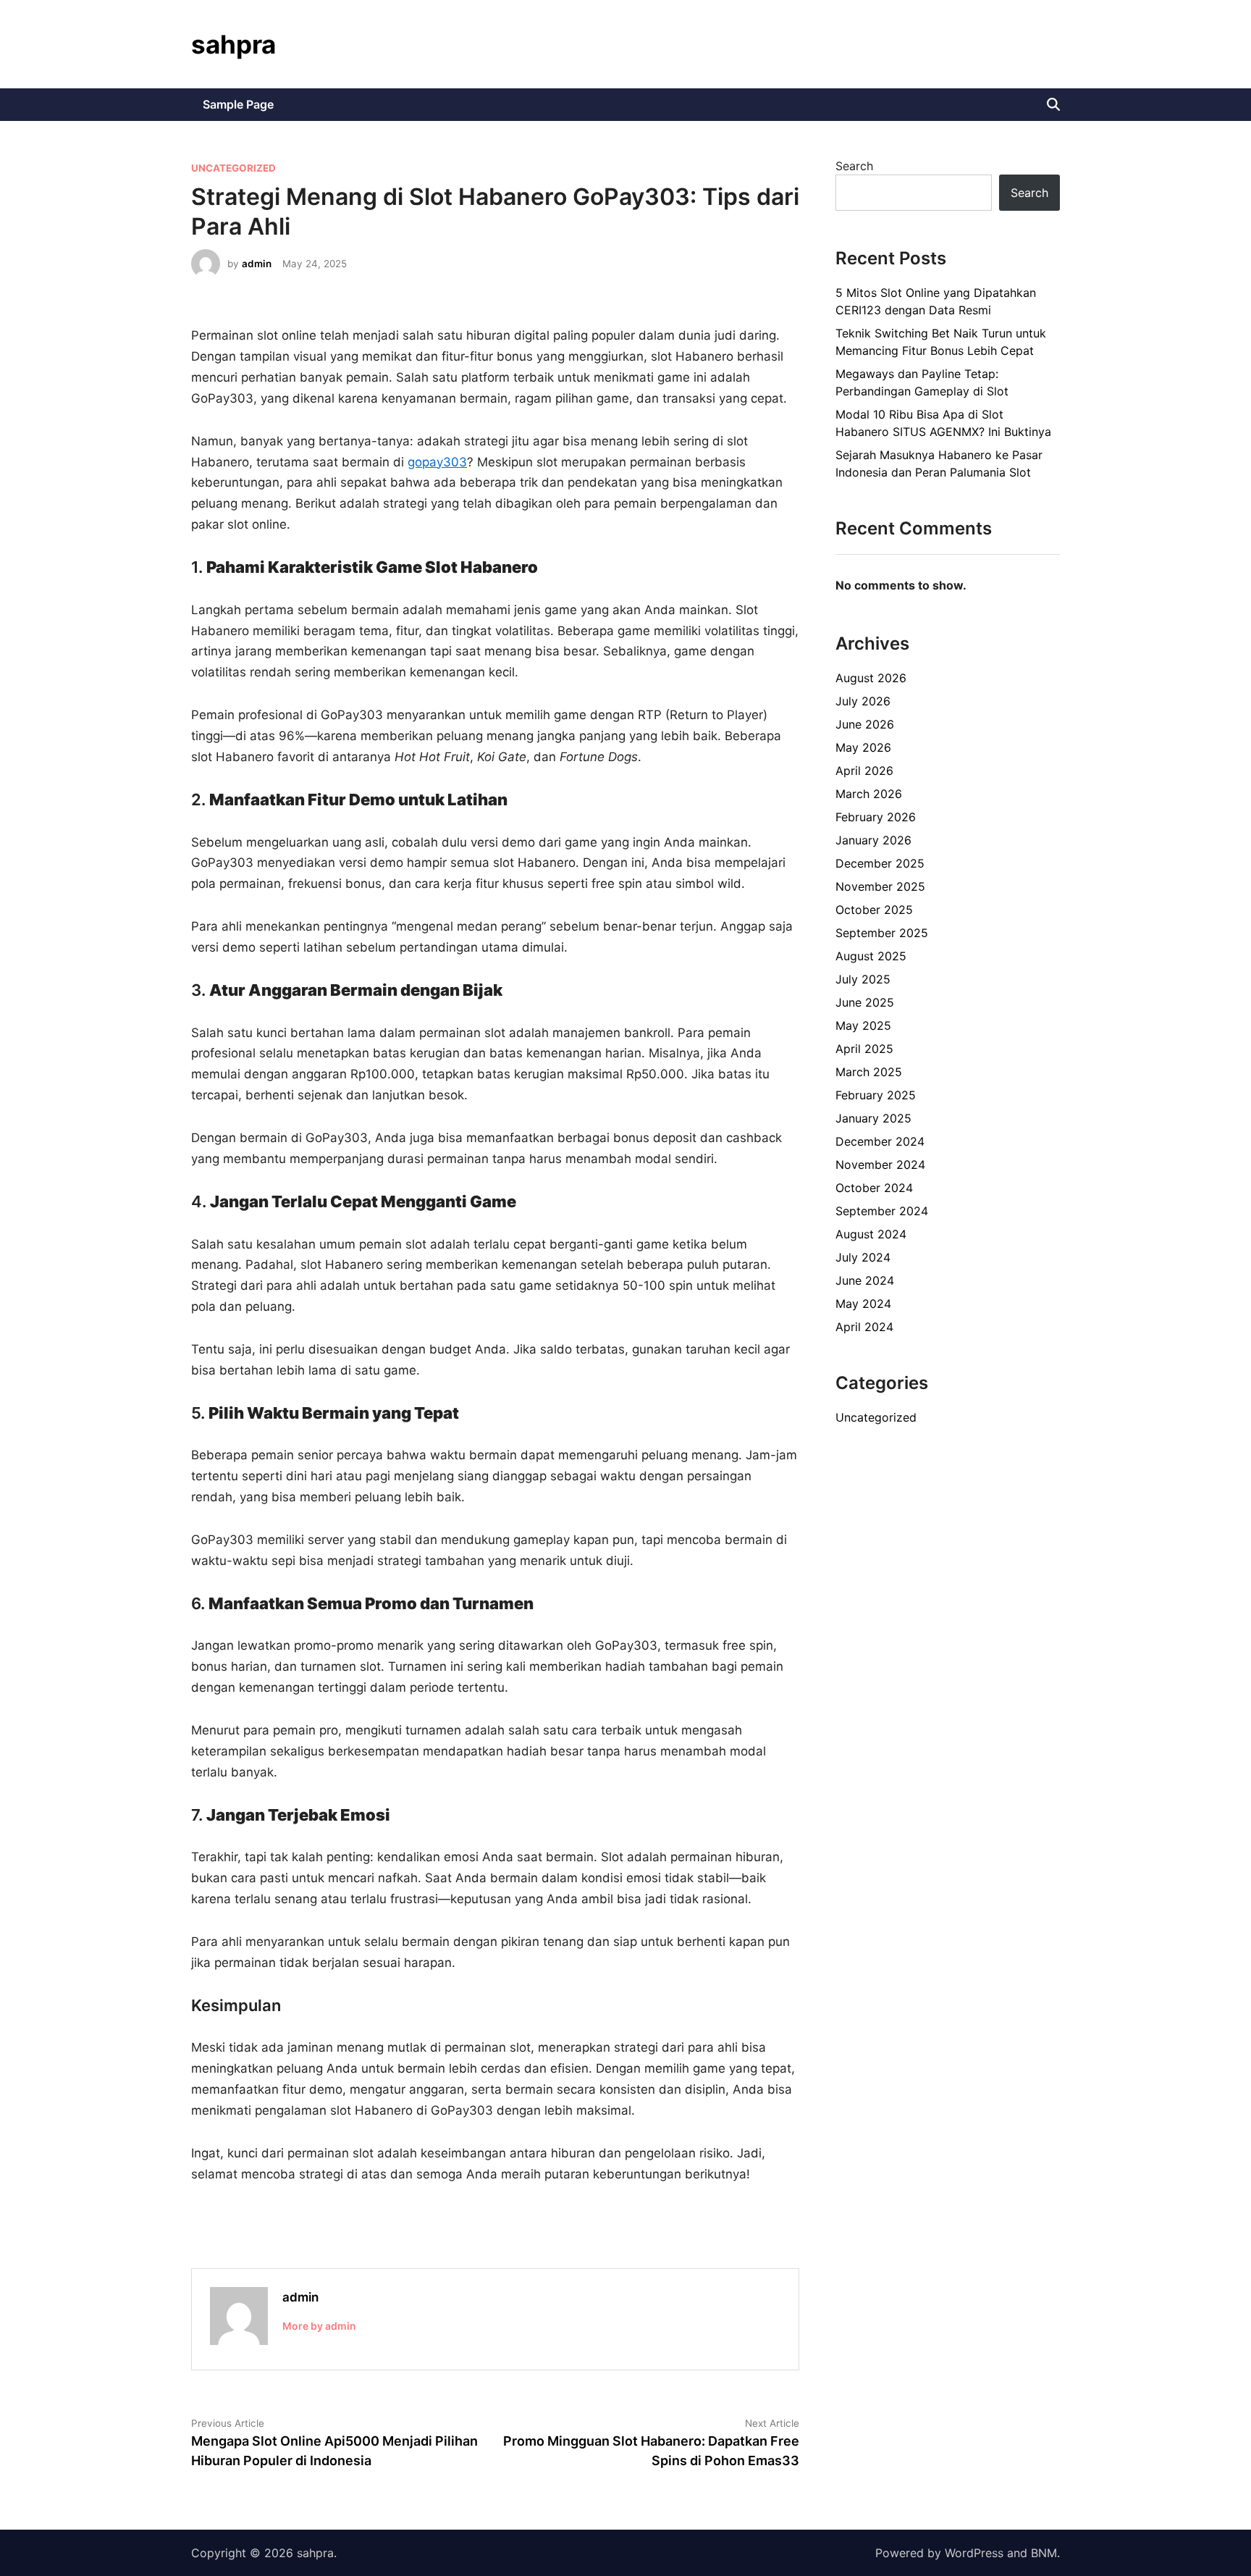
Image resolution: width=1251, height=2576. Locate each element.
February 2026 (876, 817)
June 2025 (865, 1002)
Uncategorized (233, 168)
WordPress (974, 2553)
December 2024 (880, 1141)
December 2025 (880, 863)
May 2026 (863, 747)
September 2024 (882, 1211)
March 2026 (869, 794)
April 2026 (864, 771)
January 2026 (873, 840)
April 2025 (864, 1049)
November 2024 (880, 1165)
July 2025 (863, 979)
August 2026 (871, 678)
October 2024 (874, 1188)
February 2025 (876, 1095)
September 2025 (882, 933)
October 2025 (874, 910)
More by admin (319, 2326)
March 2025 (869, 1072)
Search (854, 166)
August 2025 (871, 956)
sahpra (233, 44)
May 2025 (863, 1025)
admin (257, 264)
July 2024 (863, 1257)
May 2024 (863, 1304)
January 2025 (873, 1118)
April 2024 (864, 1327)
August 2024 (871, 1234)
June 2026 (865, 724)
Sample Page (238, 104)
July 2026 (863, 701)
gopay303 (437, 462)
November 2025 (880, 886)
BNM (1044, 2553)
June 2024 (865, 1280)
